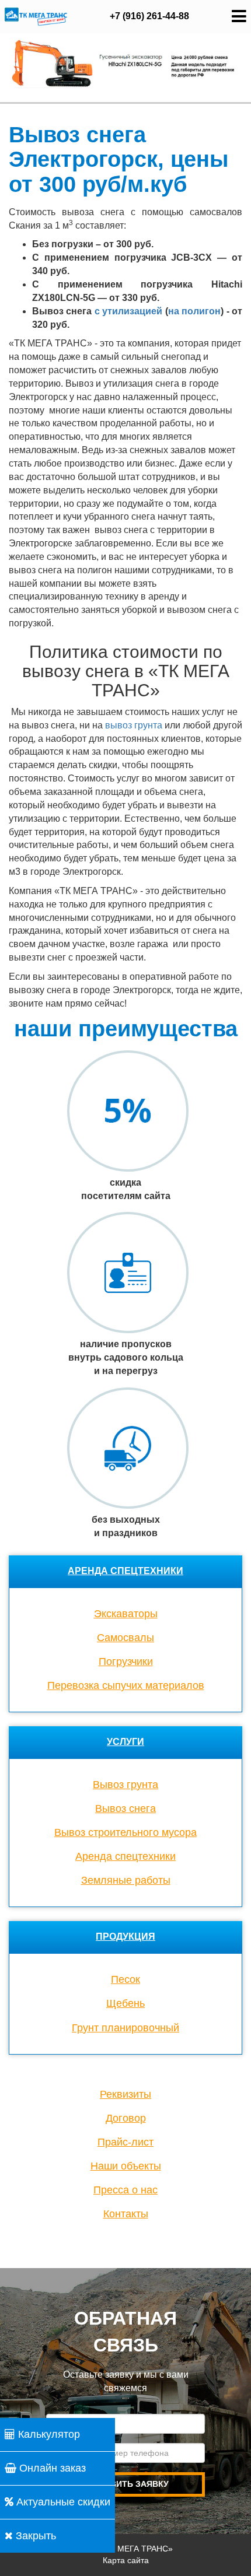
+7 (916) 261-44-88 (149, 16)
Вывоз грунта (125, 1785)
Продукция (125, 1937)
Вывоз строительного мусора (125, 1832)
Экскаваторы (126, 1614)
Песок (125, 1979)
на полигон (194, 311)
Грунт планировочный (125, 2028)
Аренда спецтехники (125, 1571)
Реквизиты (125, 2094)
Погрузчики (126, 1662)
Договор (126, 2118)
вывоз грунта (135, 725)
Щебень (125, 2003)
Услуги (125, 1742)
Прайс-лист (125, 2142)
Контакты (126, 2214)
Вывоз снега (125, 1809)
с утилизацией (128, 311)
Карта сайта (126, 2560)
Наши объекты (126, 2166)
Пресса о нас (125, 2190)
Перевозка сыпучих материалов (126, 1685)
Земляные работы (126, 1880)
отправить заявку (125, 2484)
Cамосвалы (125, 1638)
